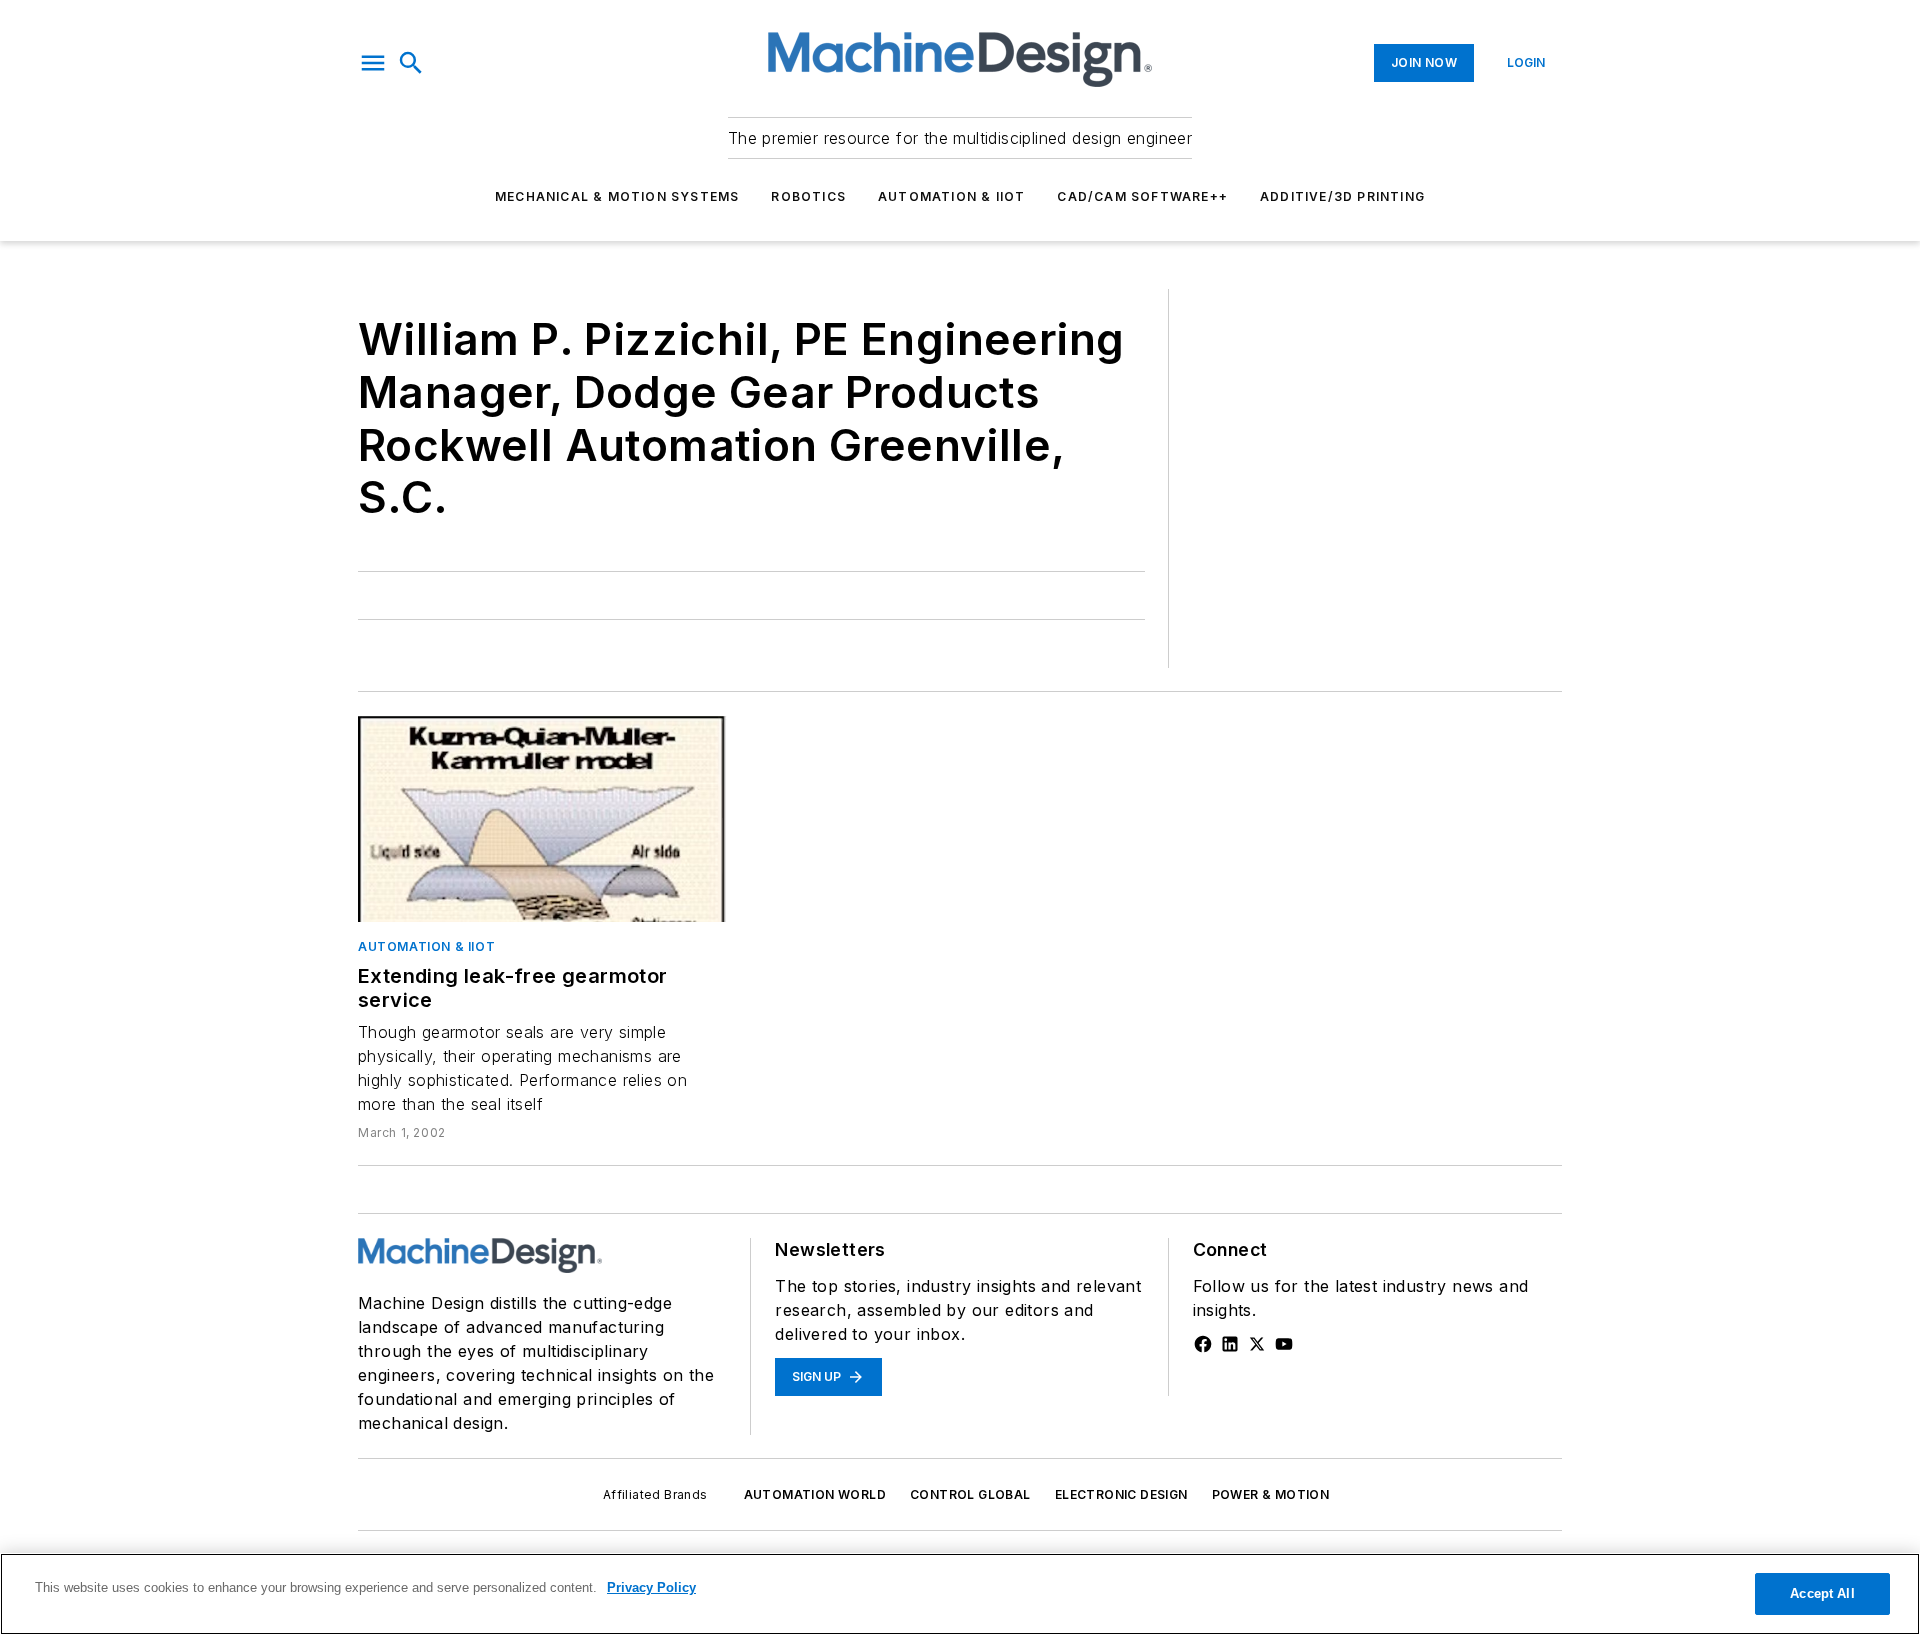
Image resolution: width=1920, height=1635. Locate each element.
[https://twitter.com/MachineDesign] (1257, 1344)
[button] (373, 63)
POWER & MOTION (1271, 1494)
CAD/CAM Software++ (1142, 196)
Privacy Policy (651, 1587)
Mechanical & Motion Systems (617, 196)
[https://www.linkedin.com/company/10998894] (1230, 1344)
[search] (411, 63)
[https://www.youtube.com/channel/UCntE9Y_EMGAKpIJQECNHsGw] (1284, 1344)
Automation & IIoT (951, 196)
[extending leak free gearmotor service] (542, 818)
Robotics (808, 196)
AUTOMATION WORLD (815, 1494)
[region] (960, 1594)
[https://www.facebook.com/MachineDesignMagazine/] (1203, 1344)
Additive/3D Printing (1342, 196)
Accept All (1822, 1593)
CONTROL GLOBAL (970, 1494)
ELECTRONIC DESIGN (1121, 1494)
